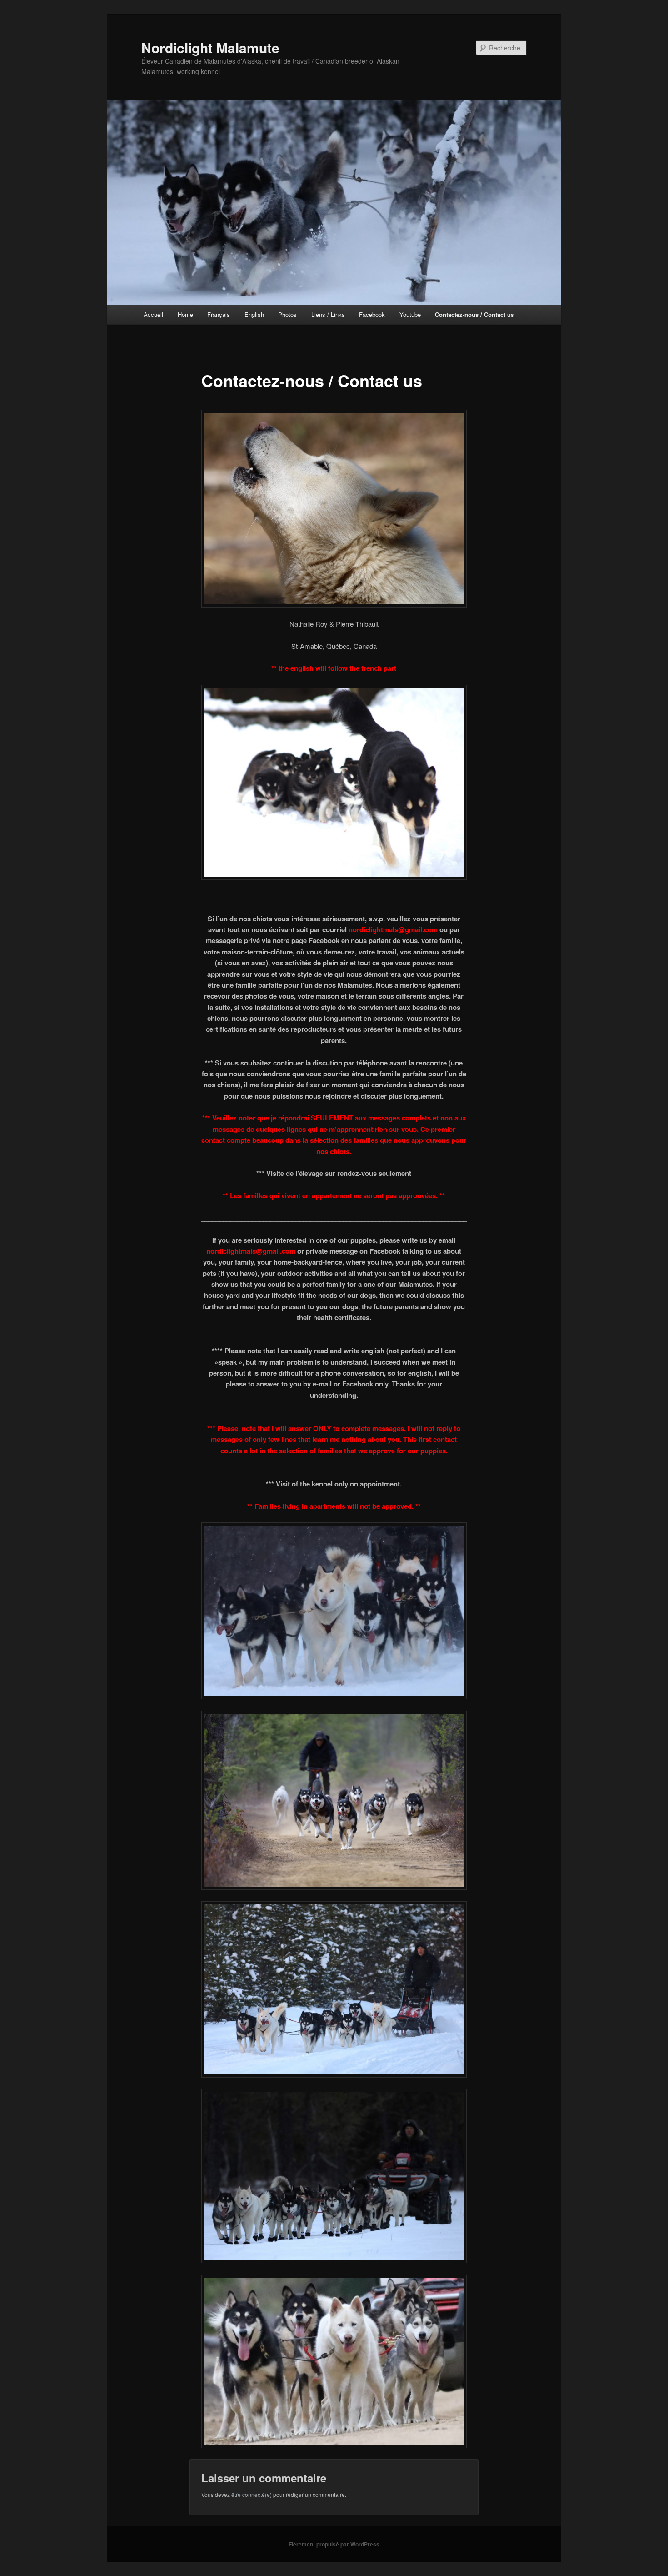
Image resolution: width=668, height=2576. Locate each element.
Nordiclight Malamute (210, 48)
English (254, 314)
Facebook (372, 314)
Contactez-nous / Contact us (474, 314)
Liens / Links (328, 314)
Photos (287, 314)
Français (219, 314)
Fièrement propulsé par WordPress (334, 2544)
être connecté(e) (252, 2494)
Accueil (153, 314)
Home (185, 314)
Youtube (410, 314)
